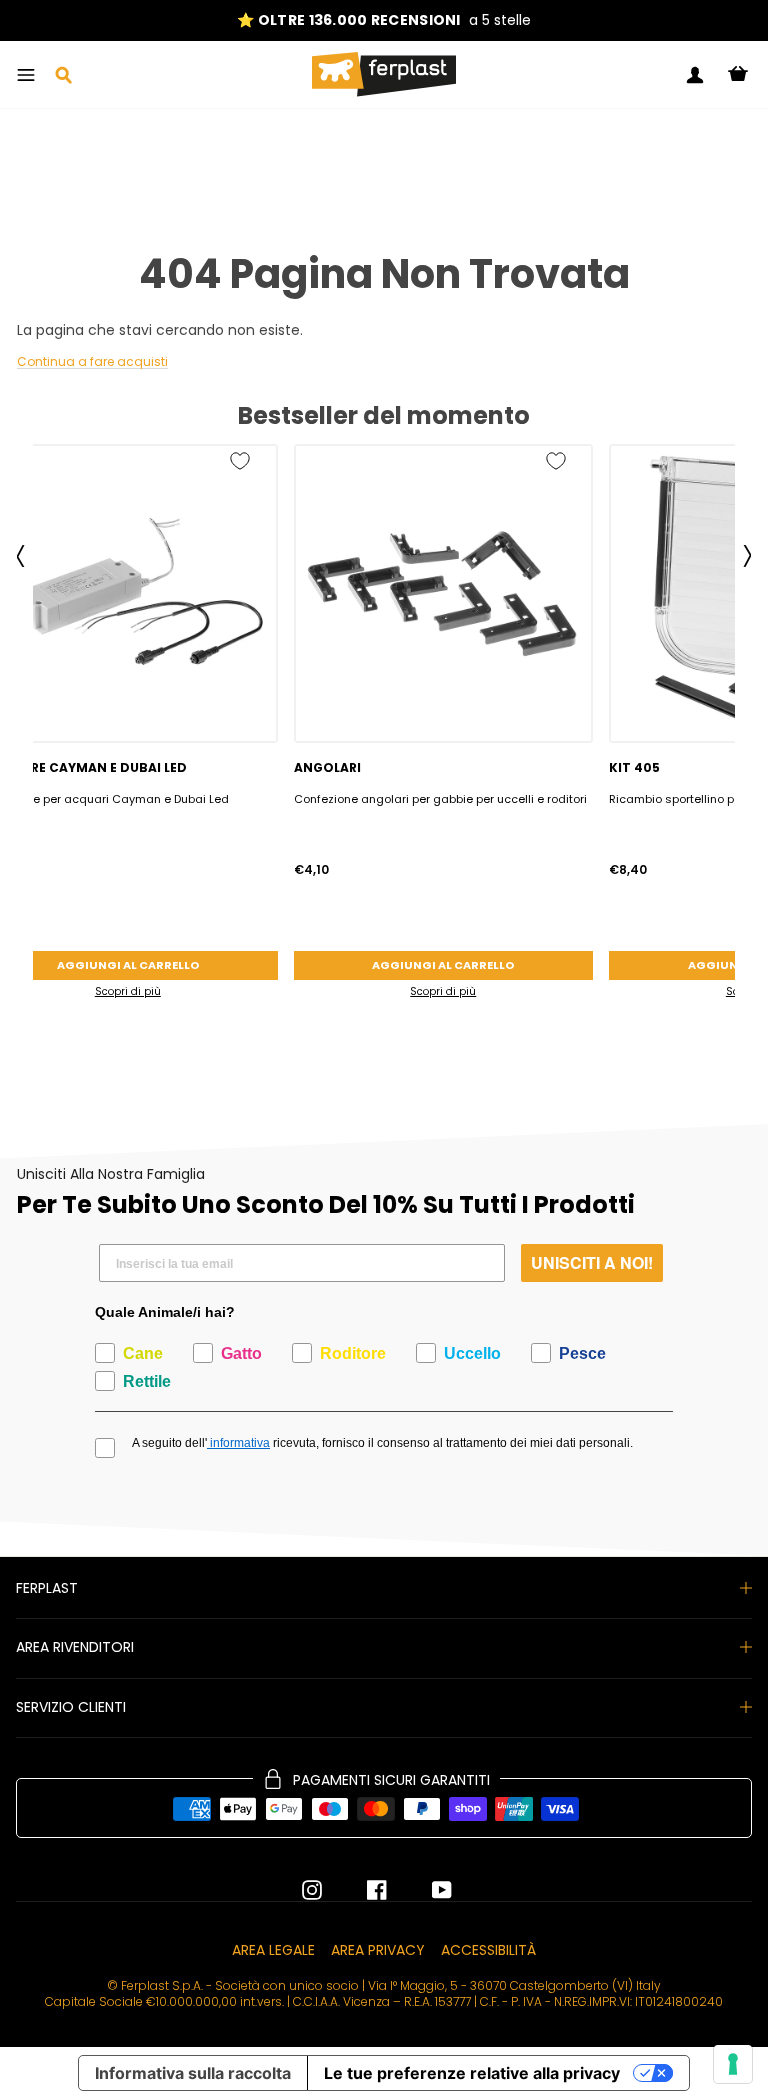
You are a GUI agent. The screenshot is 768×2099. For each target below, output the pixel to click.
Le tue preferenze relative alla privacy (472, 2073)
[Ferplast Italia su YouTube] (427, 1890)
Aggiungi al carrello (443, 965)
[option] (384, 20)
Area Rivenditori (75, 1647)
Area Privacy (378, 1950)
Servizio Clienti (71, 1707)
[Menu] (26, 75)
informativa (238, 1443)
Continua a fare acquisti (92, 362)
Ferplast (47, 1588)
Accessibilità (488, 1950)
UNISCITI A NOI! (592, 1262)
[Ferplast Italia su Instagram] (312, 1890)
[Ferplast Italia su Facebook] (362, 1890)
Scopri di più (443, 991)
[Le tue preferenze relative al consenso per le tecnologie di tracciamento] (733, 2064)
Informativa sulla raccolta (193, 2073)
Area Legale (273, 1950)
